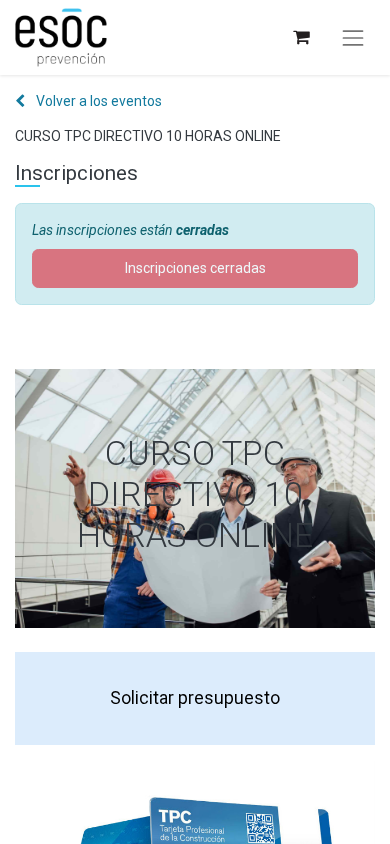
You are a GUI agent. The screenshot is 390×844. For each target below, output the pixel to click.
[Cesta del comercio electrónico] (300, 37)
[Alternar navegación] (353, 38)
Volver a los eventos (97, 101)
